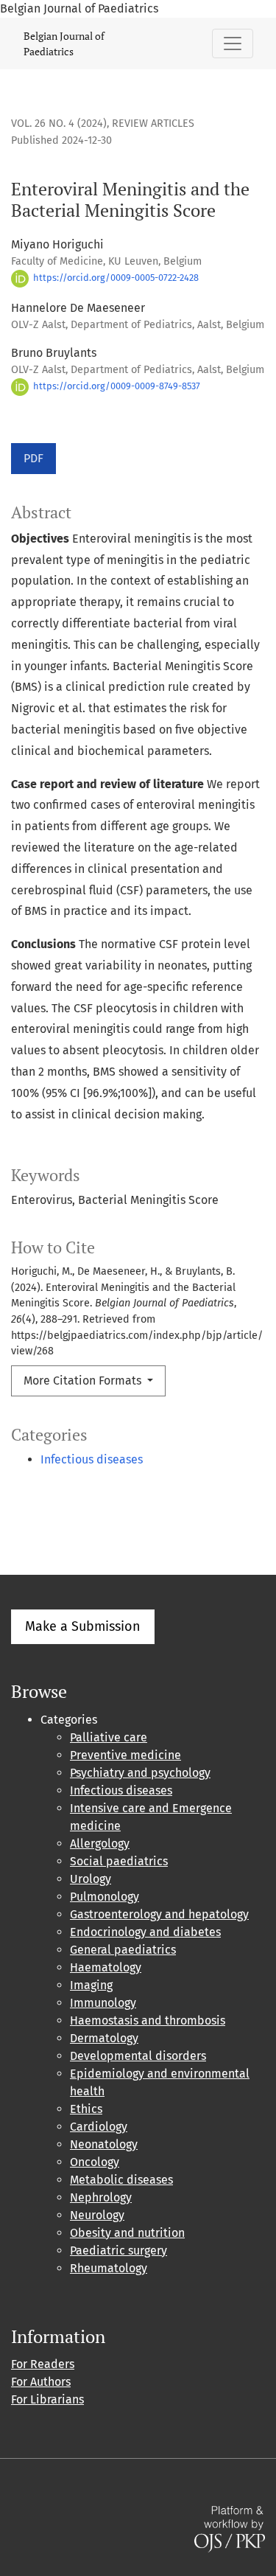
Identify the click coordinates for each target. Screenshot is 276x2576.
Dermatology (104, 2038)
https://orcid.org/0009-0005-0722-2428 (115, 278)
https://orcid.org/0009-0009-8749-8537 (116, 386)
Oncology (95, 2162)
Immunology (103, 2003)
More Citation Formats (84, 1381)
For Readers (43, 2364)
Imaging (91, 1985)
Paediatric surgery (118, 2250)
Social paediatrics (119, 1861)
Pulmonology (105, 1897)
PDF (33, 458)
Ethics (86, 2109)
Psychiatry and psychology (140, 1773)
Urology (91, 1879)
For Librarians (47, 2399)
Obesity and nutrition (127, 2233)
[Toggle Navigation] (233, 43)
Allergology (100, 1844)
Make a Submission (83, 1626)
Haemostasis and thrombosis (148, 2020)
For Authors (41, 2382)
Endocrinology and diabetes (145, 1932)
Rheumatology (109, 2268)
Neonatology (104, 2144)
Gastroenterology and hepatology (159, 1914)
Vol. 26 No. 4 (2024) (59, 123)
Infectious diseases (92, 1459)
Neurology (97, 2215)
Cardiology (99, 2127)
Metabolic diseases (121, 2180)
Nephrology (101, 2197)
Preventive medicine (125, 1755)
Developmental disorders (138, 2056)
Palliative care (109, 1737)
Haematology (106, 1967)
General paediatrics (123, 1950)
